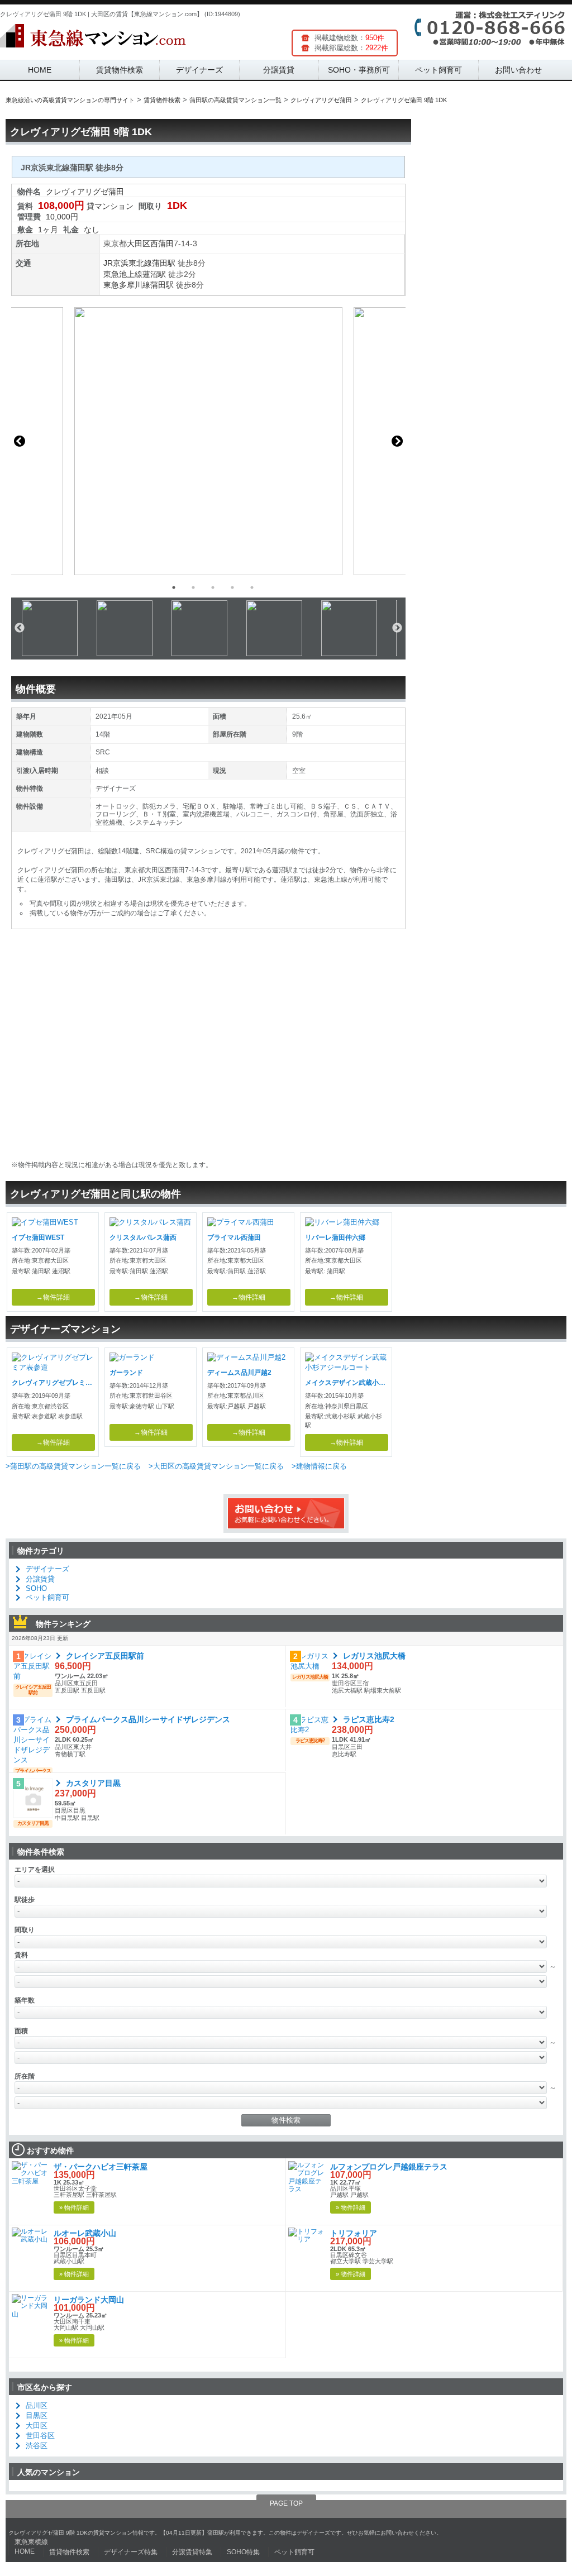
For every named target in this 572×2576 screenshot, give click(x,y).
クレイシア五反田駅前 (105, 1656)
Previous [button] (20, 441)
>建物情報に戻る (319, 1466)
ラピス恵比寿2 (369, 1719)
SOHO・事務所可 (359, 70)
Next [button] (397, 441)
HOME (40, 70)
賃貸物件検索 (120, 70)
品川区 (37, 2405)
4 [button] (232, 587)
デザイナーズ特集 (131, 2552)
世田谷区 (40, 2436)
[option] (208, 441)
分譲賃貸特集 (192, 2552)
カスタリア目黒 (93, 1783)
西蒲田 (162, 243)
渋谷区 (37, 2446)
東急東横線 (31, 2542)
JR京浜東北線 (128, 263)
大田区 (139, 243)
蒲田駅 (164, 263)
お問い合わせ (518, 70)
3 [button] (213, 587)
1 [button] (174, 587)
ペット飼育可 (438, 70)
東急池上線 (123, 274)
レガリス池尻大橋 (374, 1656)
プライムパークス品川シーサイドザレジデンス (148, 1719)
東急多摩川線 (127, 285)
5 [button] (252, 587)
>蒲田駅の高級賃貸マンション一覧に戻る (73, 1466)
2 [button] (193, 587)
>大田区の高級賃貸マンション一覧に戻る (216, 1466)
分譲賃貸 (279, 70)
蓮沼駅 (154, 274)
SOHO (36, 1588)
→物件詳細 (53, 1297)
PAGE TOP (286, 2503)
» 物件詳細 (74, 2207)
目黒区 (37, 2415)
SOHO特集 (243, 2552)
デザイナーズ (199, 70)
